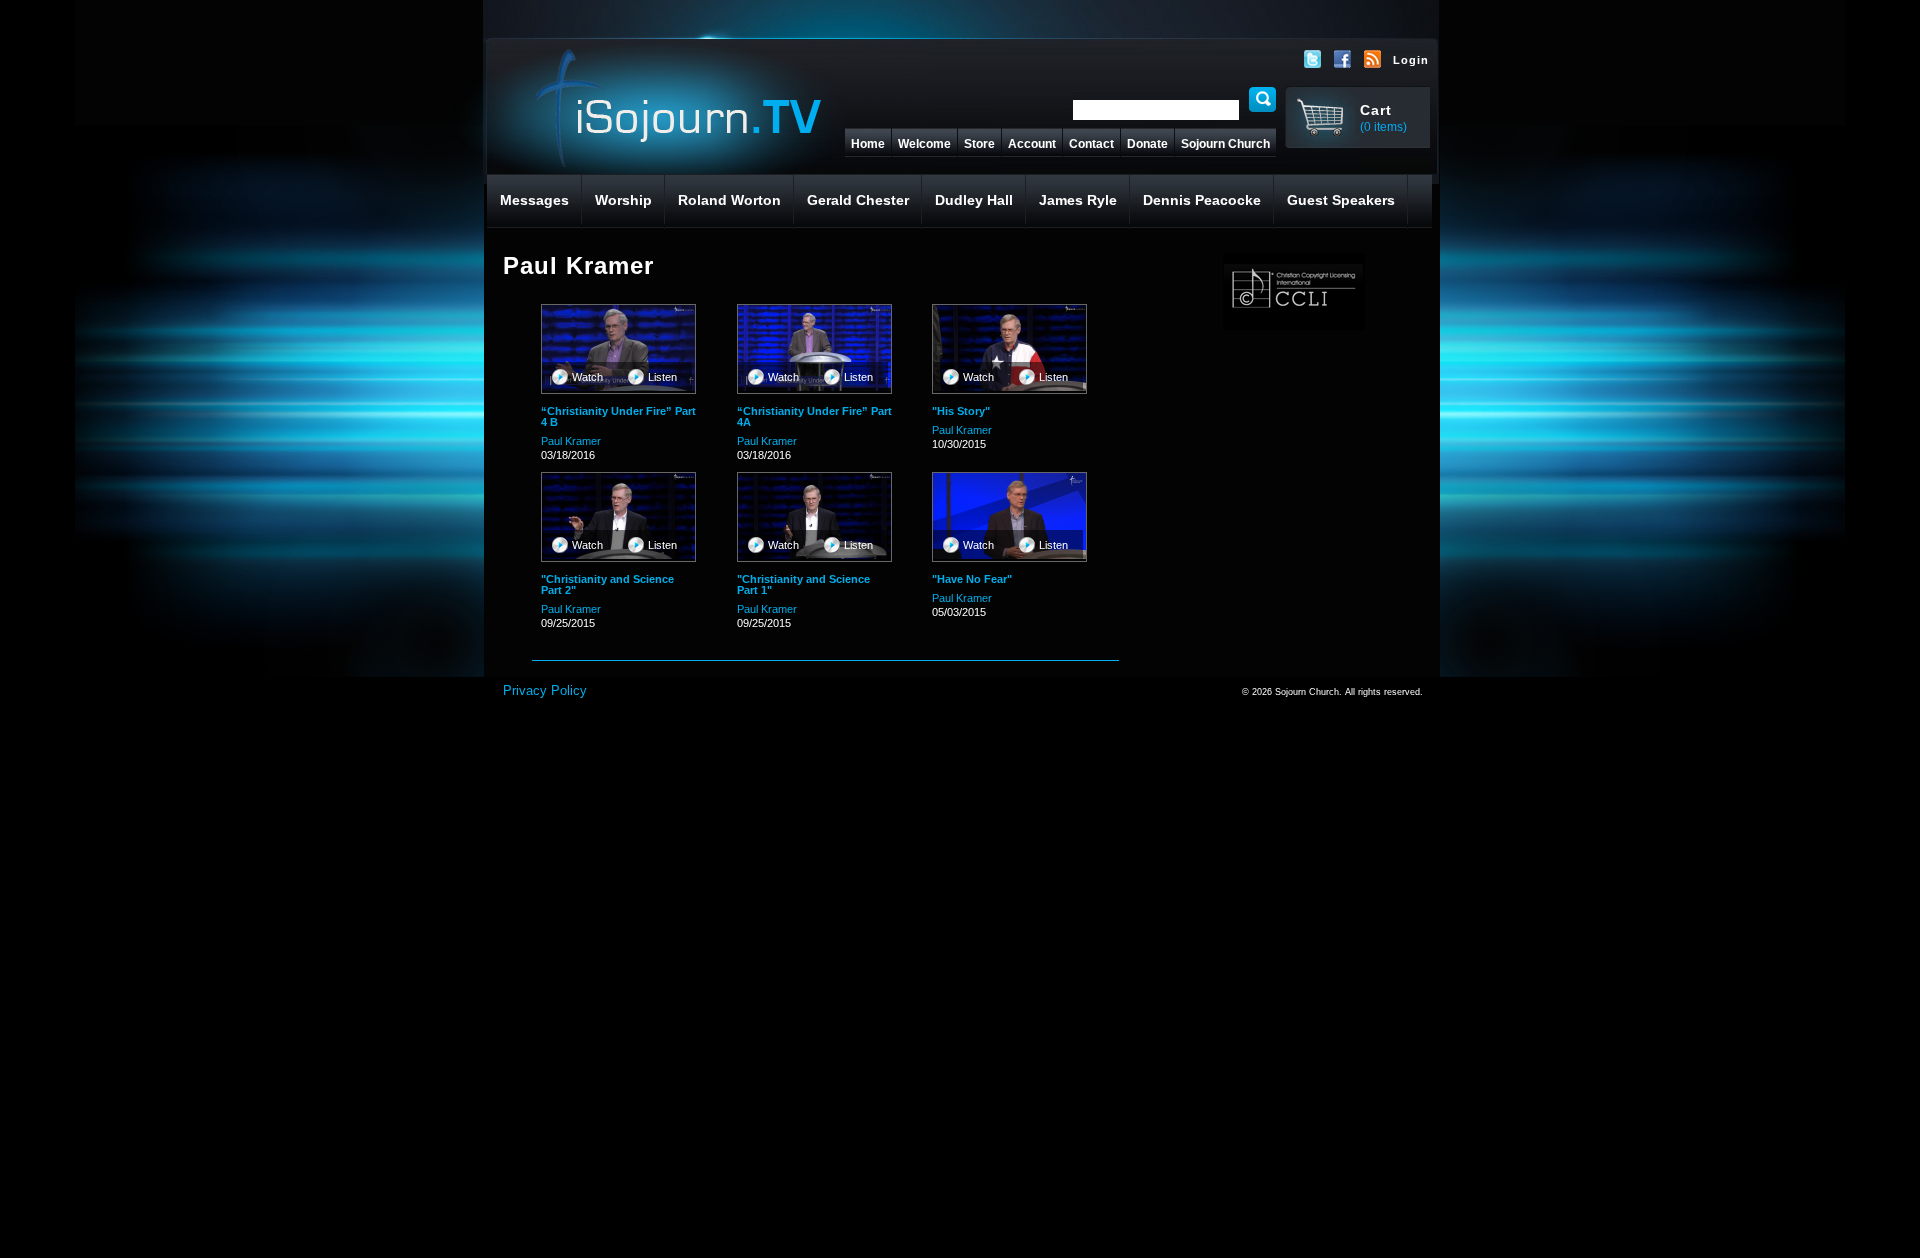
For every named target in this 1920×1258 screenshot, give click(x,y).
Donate (1147, 144)
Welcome (924, 144)
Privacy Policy (545, 690)
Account (1032, 144)
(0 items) (1383, 127)
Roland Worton (729, 200)
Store (979, 144)
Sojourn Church (1225, 144)
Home (868, 144)
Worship (623, 200)
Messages (534, 200)
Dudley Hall (974, 200)
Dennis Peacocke (1202, 200)
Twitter (1313, 59)
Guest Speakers (1341, 200)
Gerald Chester (858, 200)
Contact (1091, 144)
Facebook (1343, 59)
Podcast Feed (1373, 59)
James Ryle (1078, 200)
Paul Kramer (571, 441)
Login (1411, 60)
